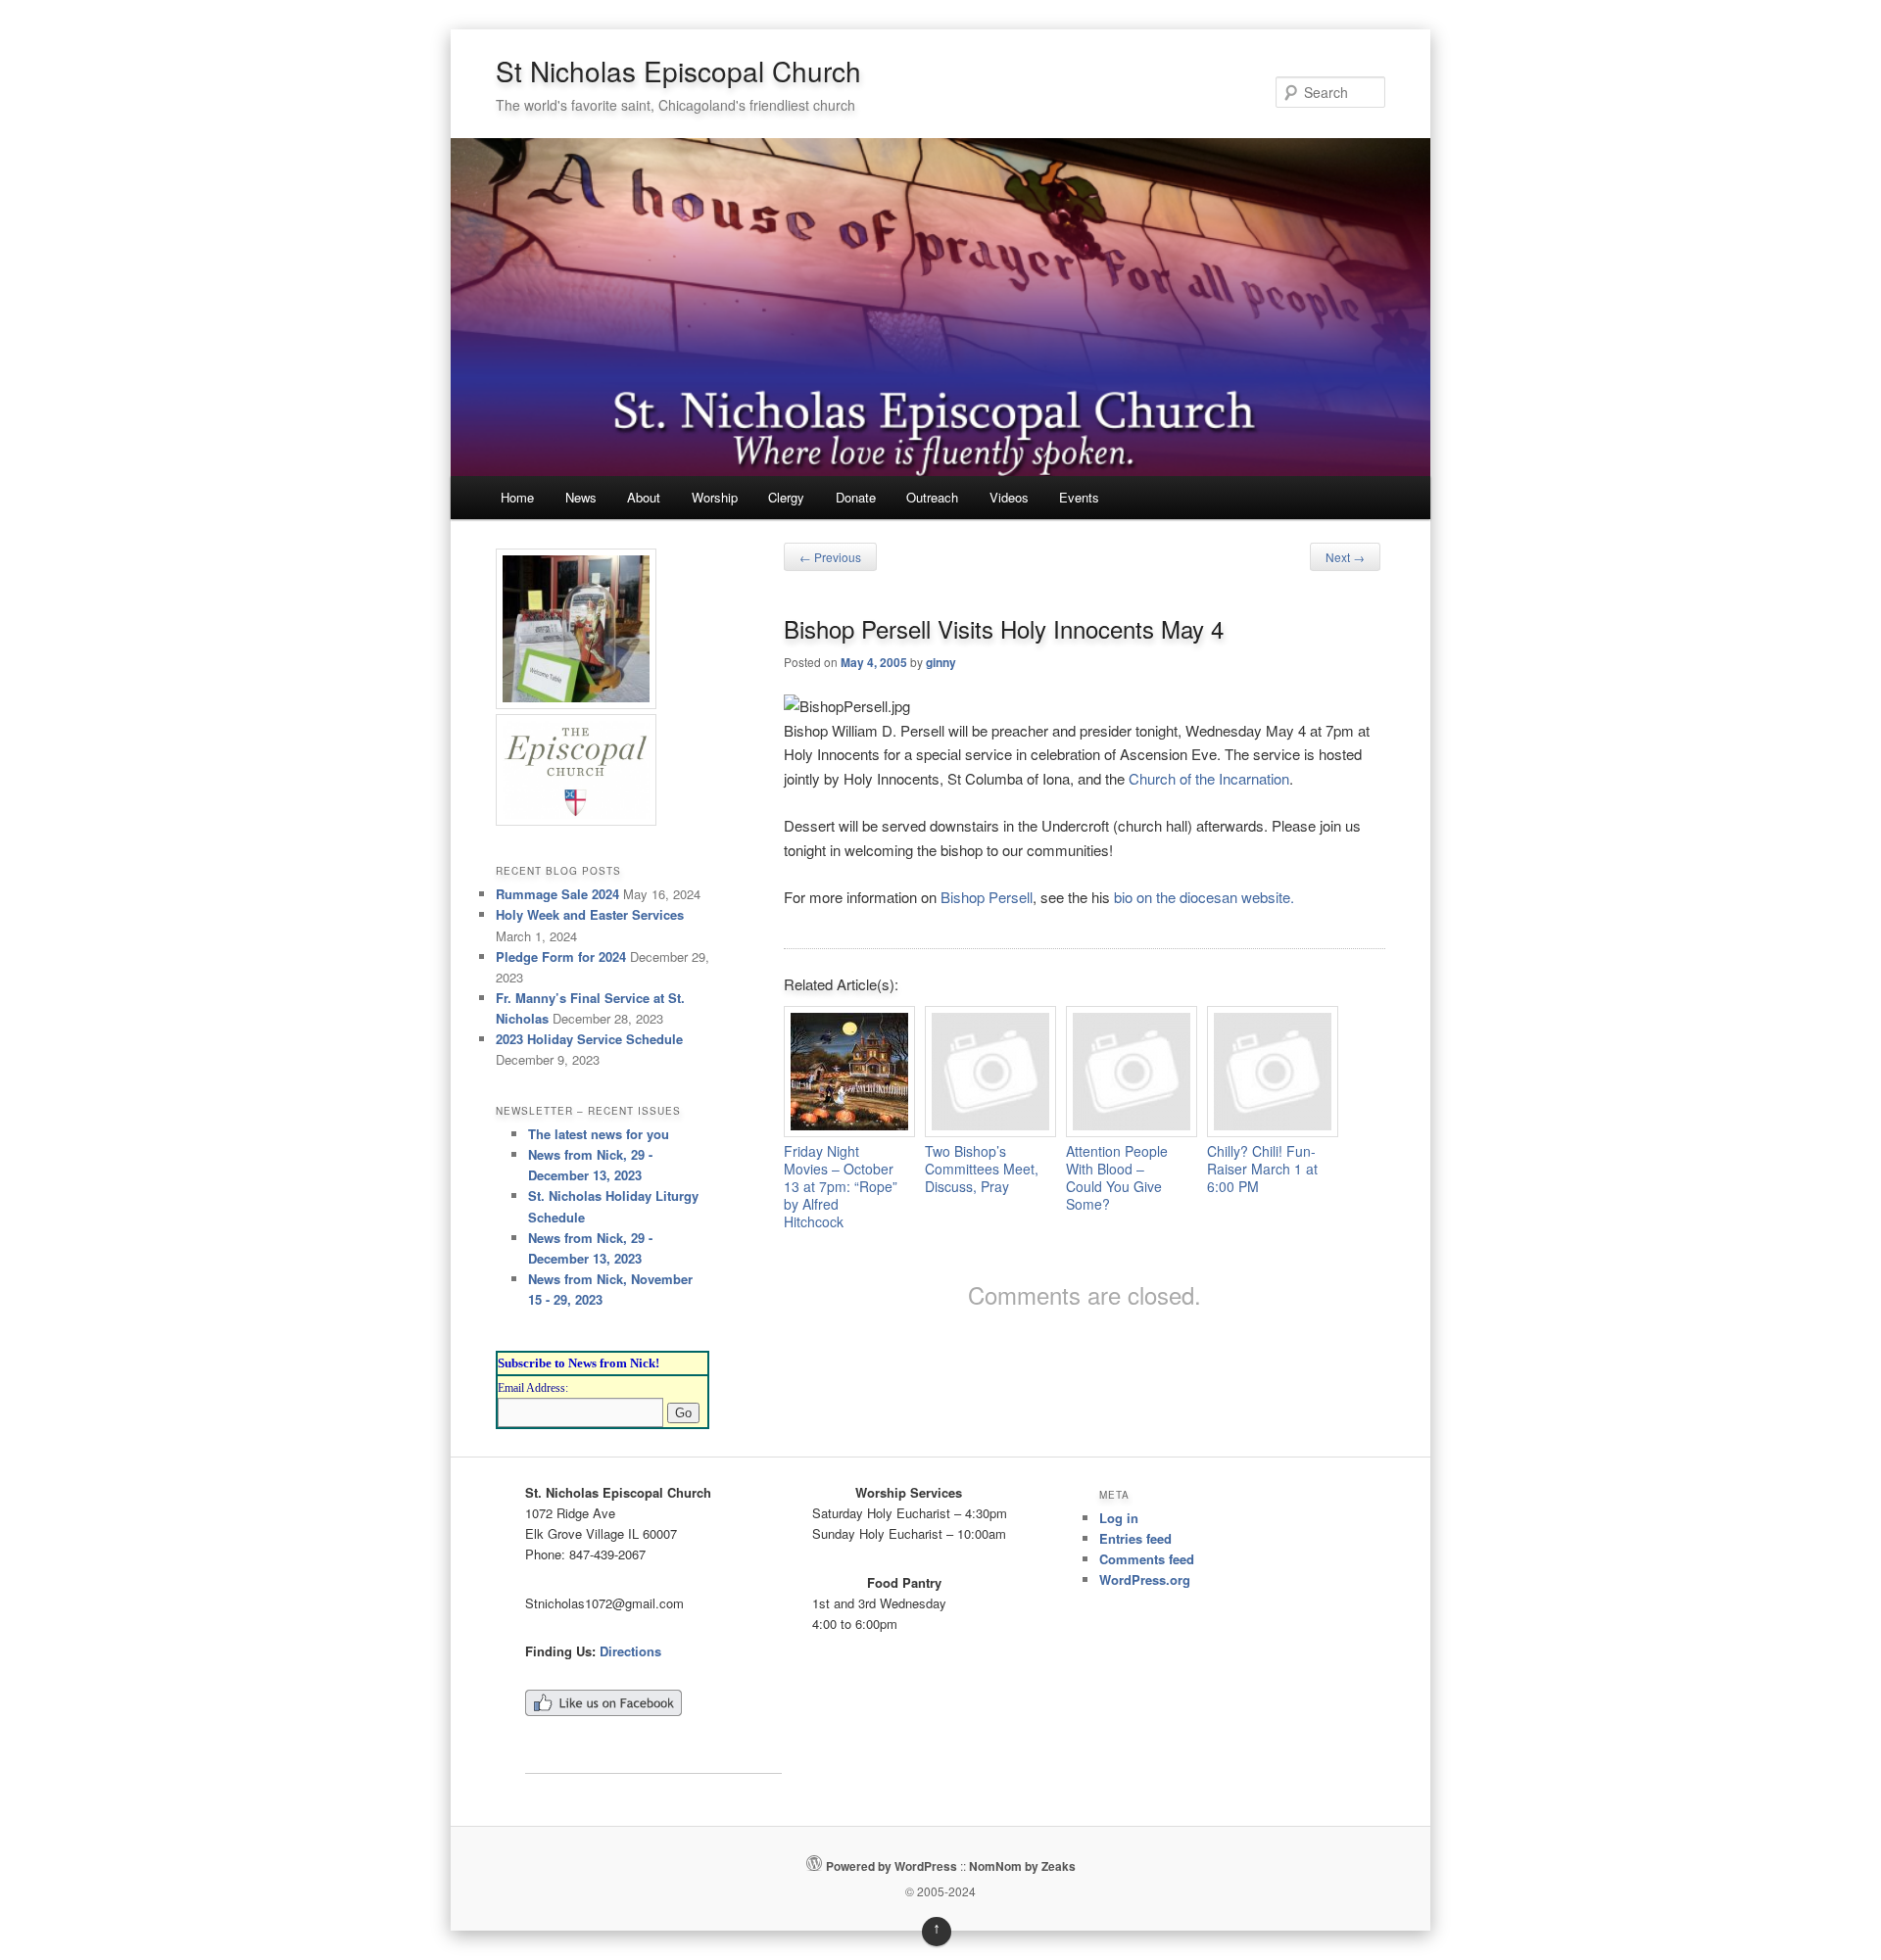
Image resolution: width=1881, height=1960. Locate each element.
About (644, 497)
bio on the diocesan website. (1204, 897)
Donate (856, 497)
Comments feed (1147, 1559)
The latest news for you (599, 1134)
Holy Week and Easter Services (590, 914)
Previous (830, 557)
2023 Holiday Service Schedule (589, 1039)
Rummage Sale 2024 (557, 894)
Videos (1009, 497)
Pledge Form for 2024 (561, 956)
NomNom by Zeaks (1022, 1866)
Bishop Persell (987, 897)
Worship (715, 497)
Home (517, 497)
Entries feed (1135, 1538)
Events (1079, 497)
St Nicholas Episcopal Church (678, 71)
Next (1345, 557)
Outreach (932, 497)
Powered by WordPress (892, 1866)
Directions (630, 1651)
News (581, 497)
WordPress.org (1145, 1579)
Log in (1119, 1518)
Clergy (786, 497)
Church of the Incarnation (1209, 778)
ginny (941, 662)
